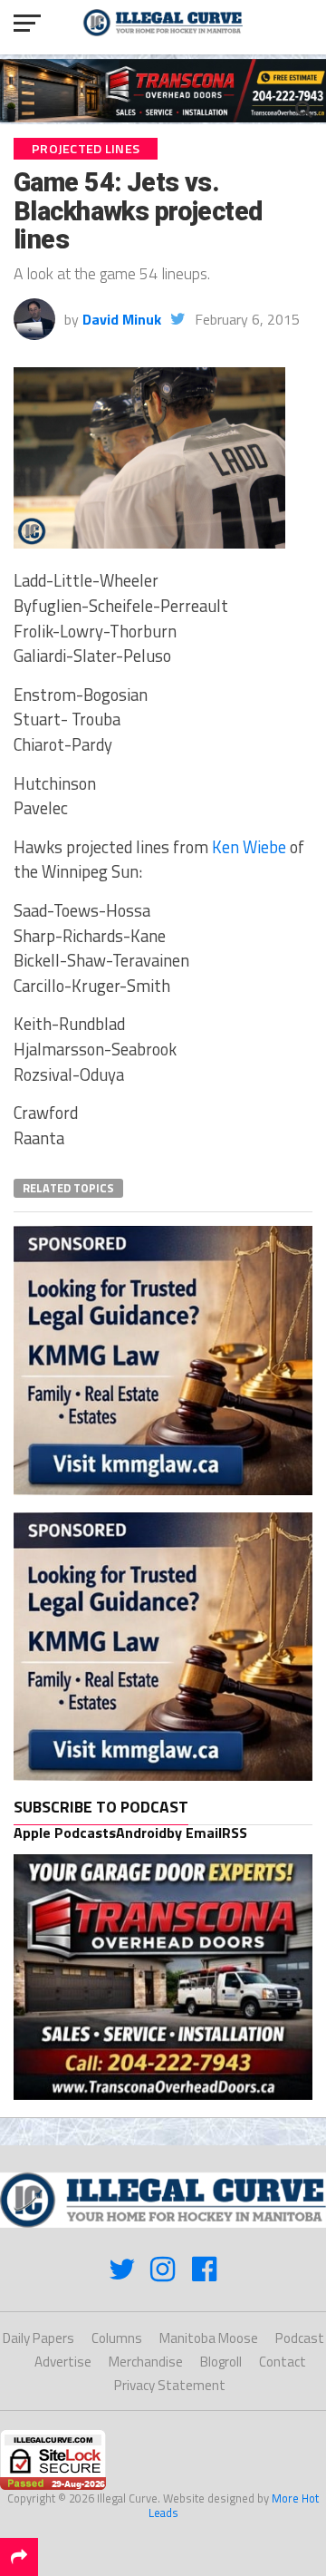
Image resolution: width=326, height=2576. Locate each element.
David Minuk (122, 319)
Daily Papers (38, 2338)
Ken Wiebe (249, 847)
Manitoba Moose (209, 2338)
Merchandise (146, 2362)
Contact (283, 2362)
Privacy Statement (170, 2385)
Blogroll (221, 2362)
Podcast (300, 2338)
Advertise (63, 2362)
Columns (117, 2338)
